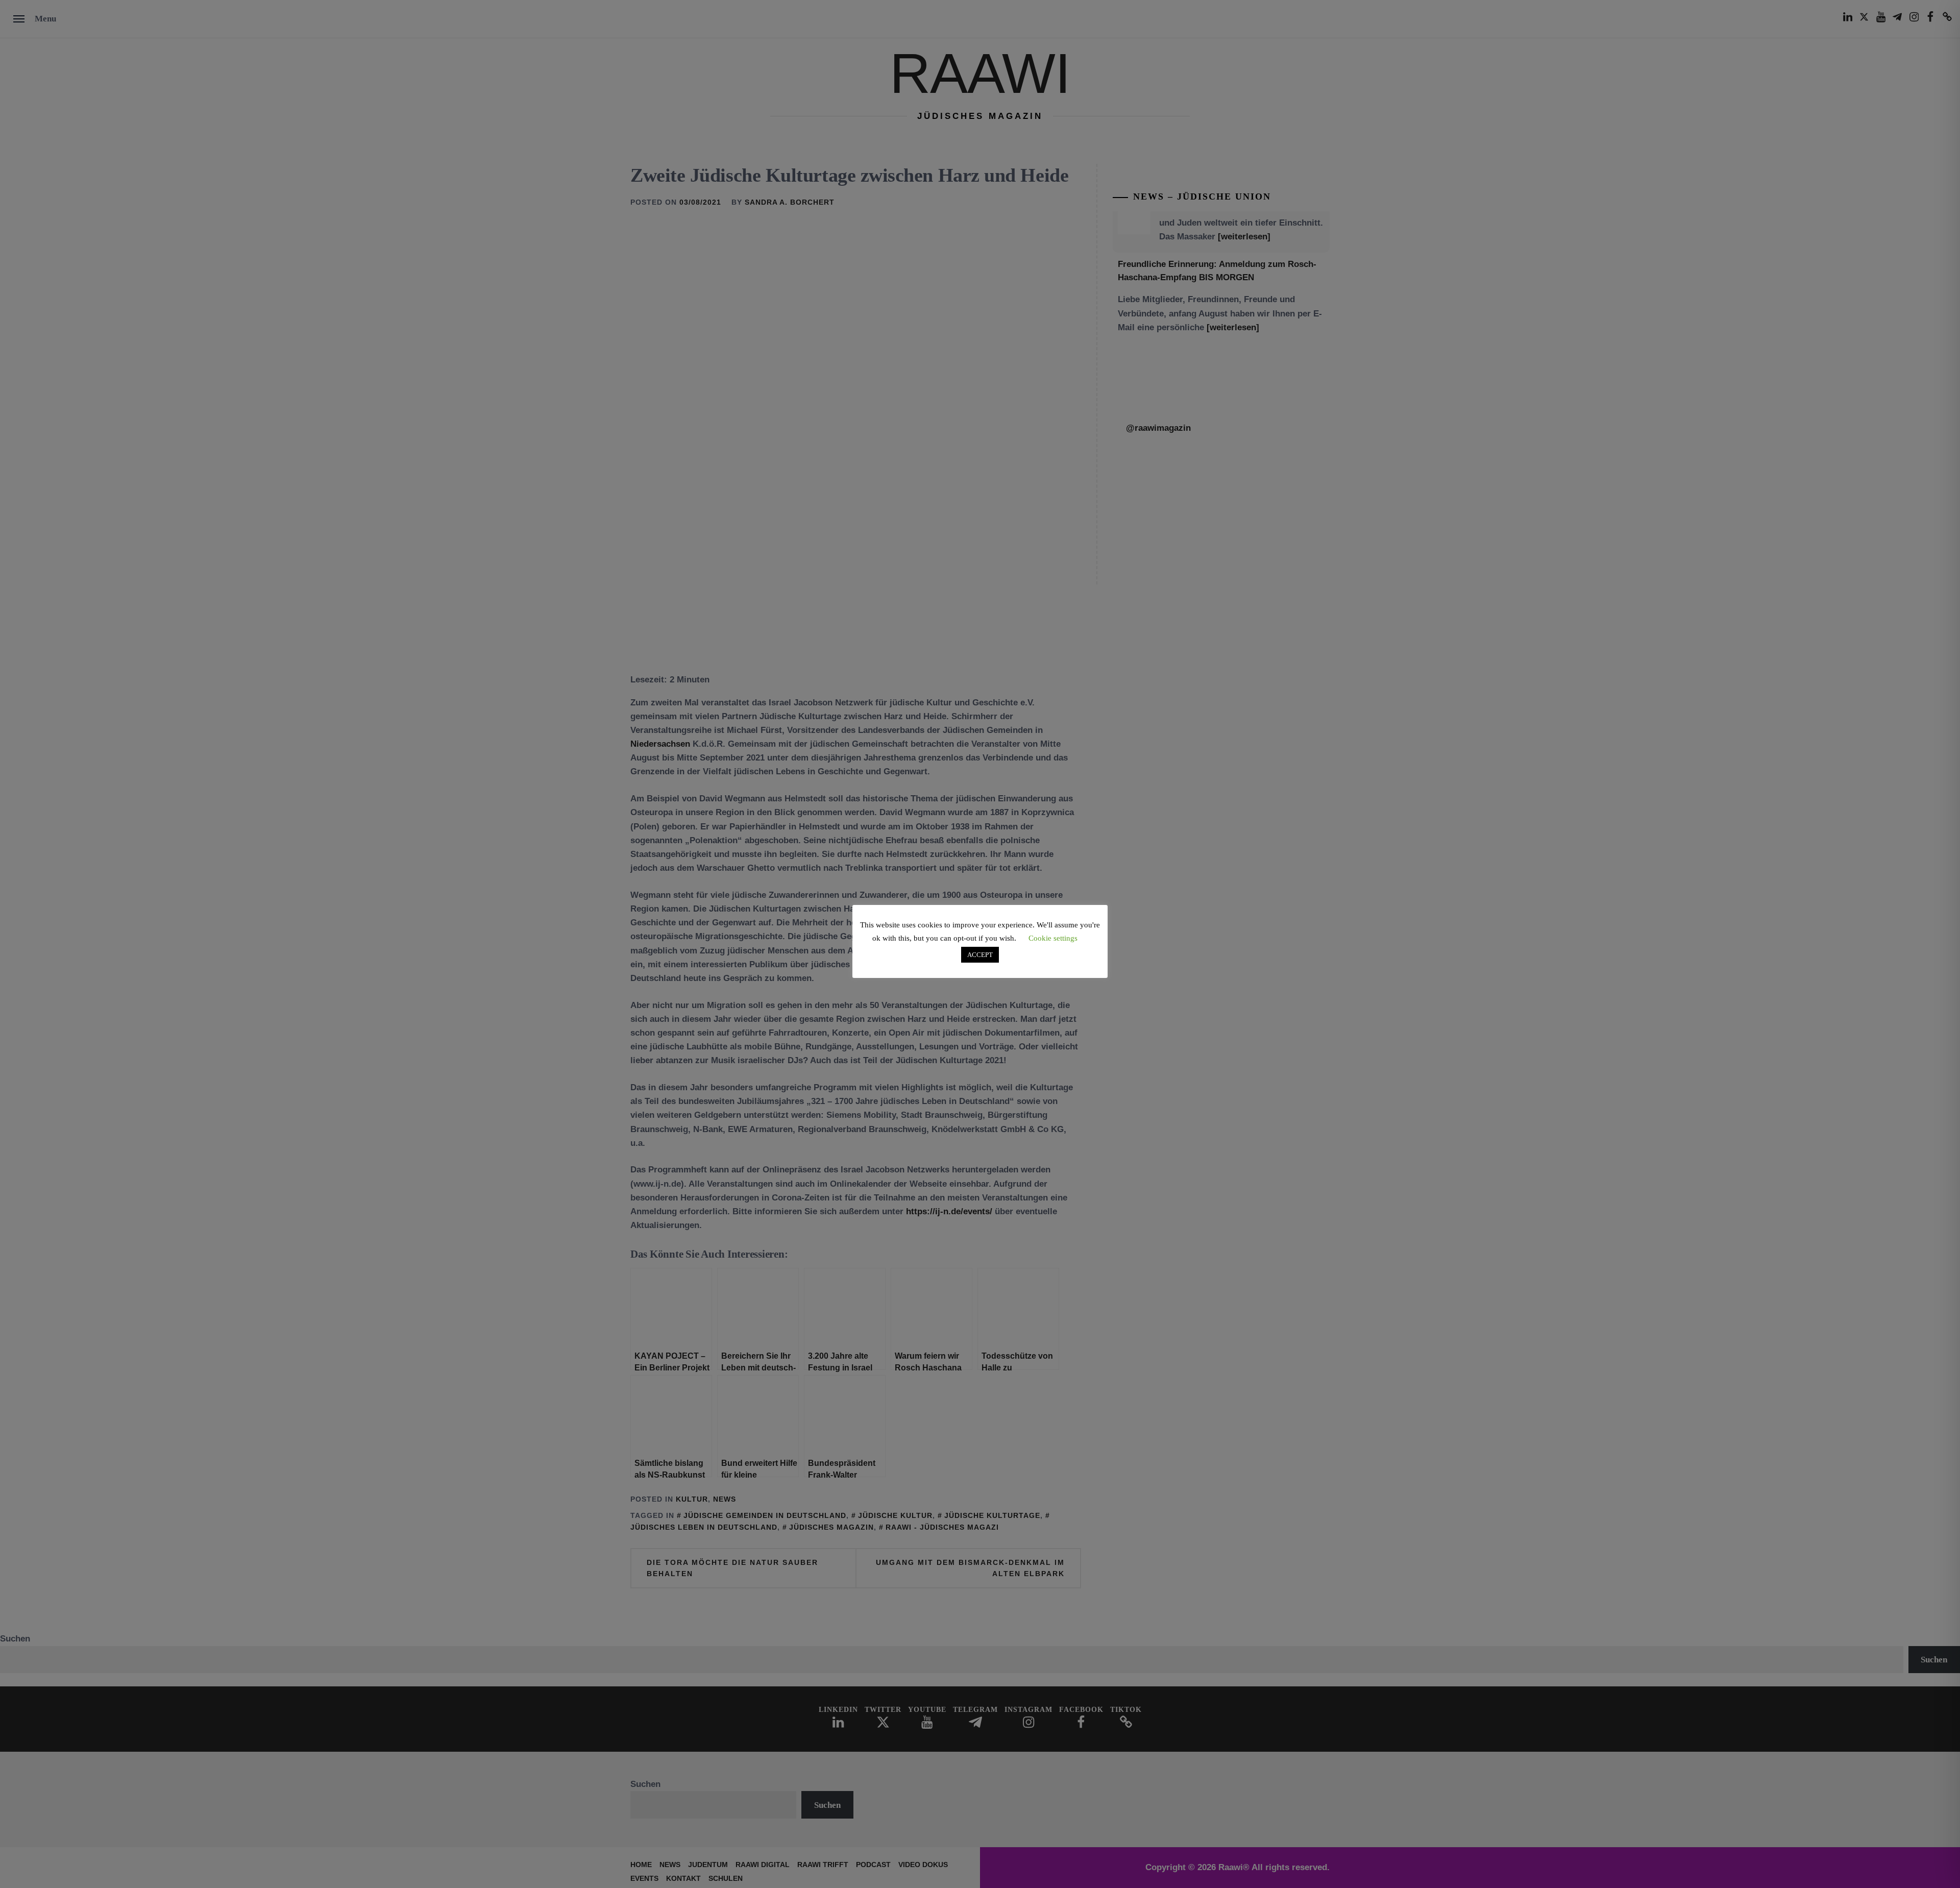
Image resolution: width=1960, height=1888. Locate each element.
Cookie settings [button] (1053, 938)
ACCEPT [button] (980, 955)
